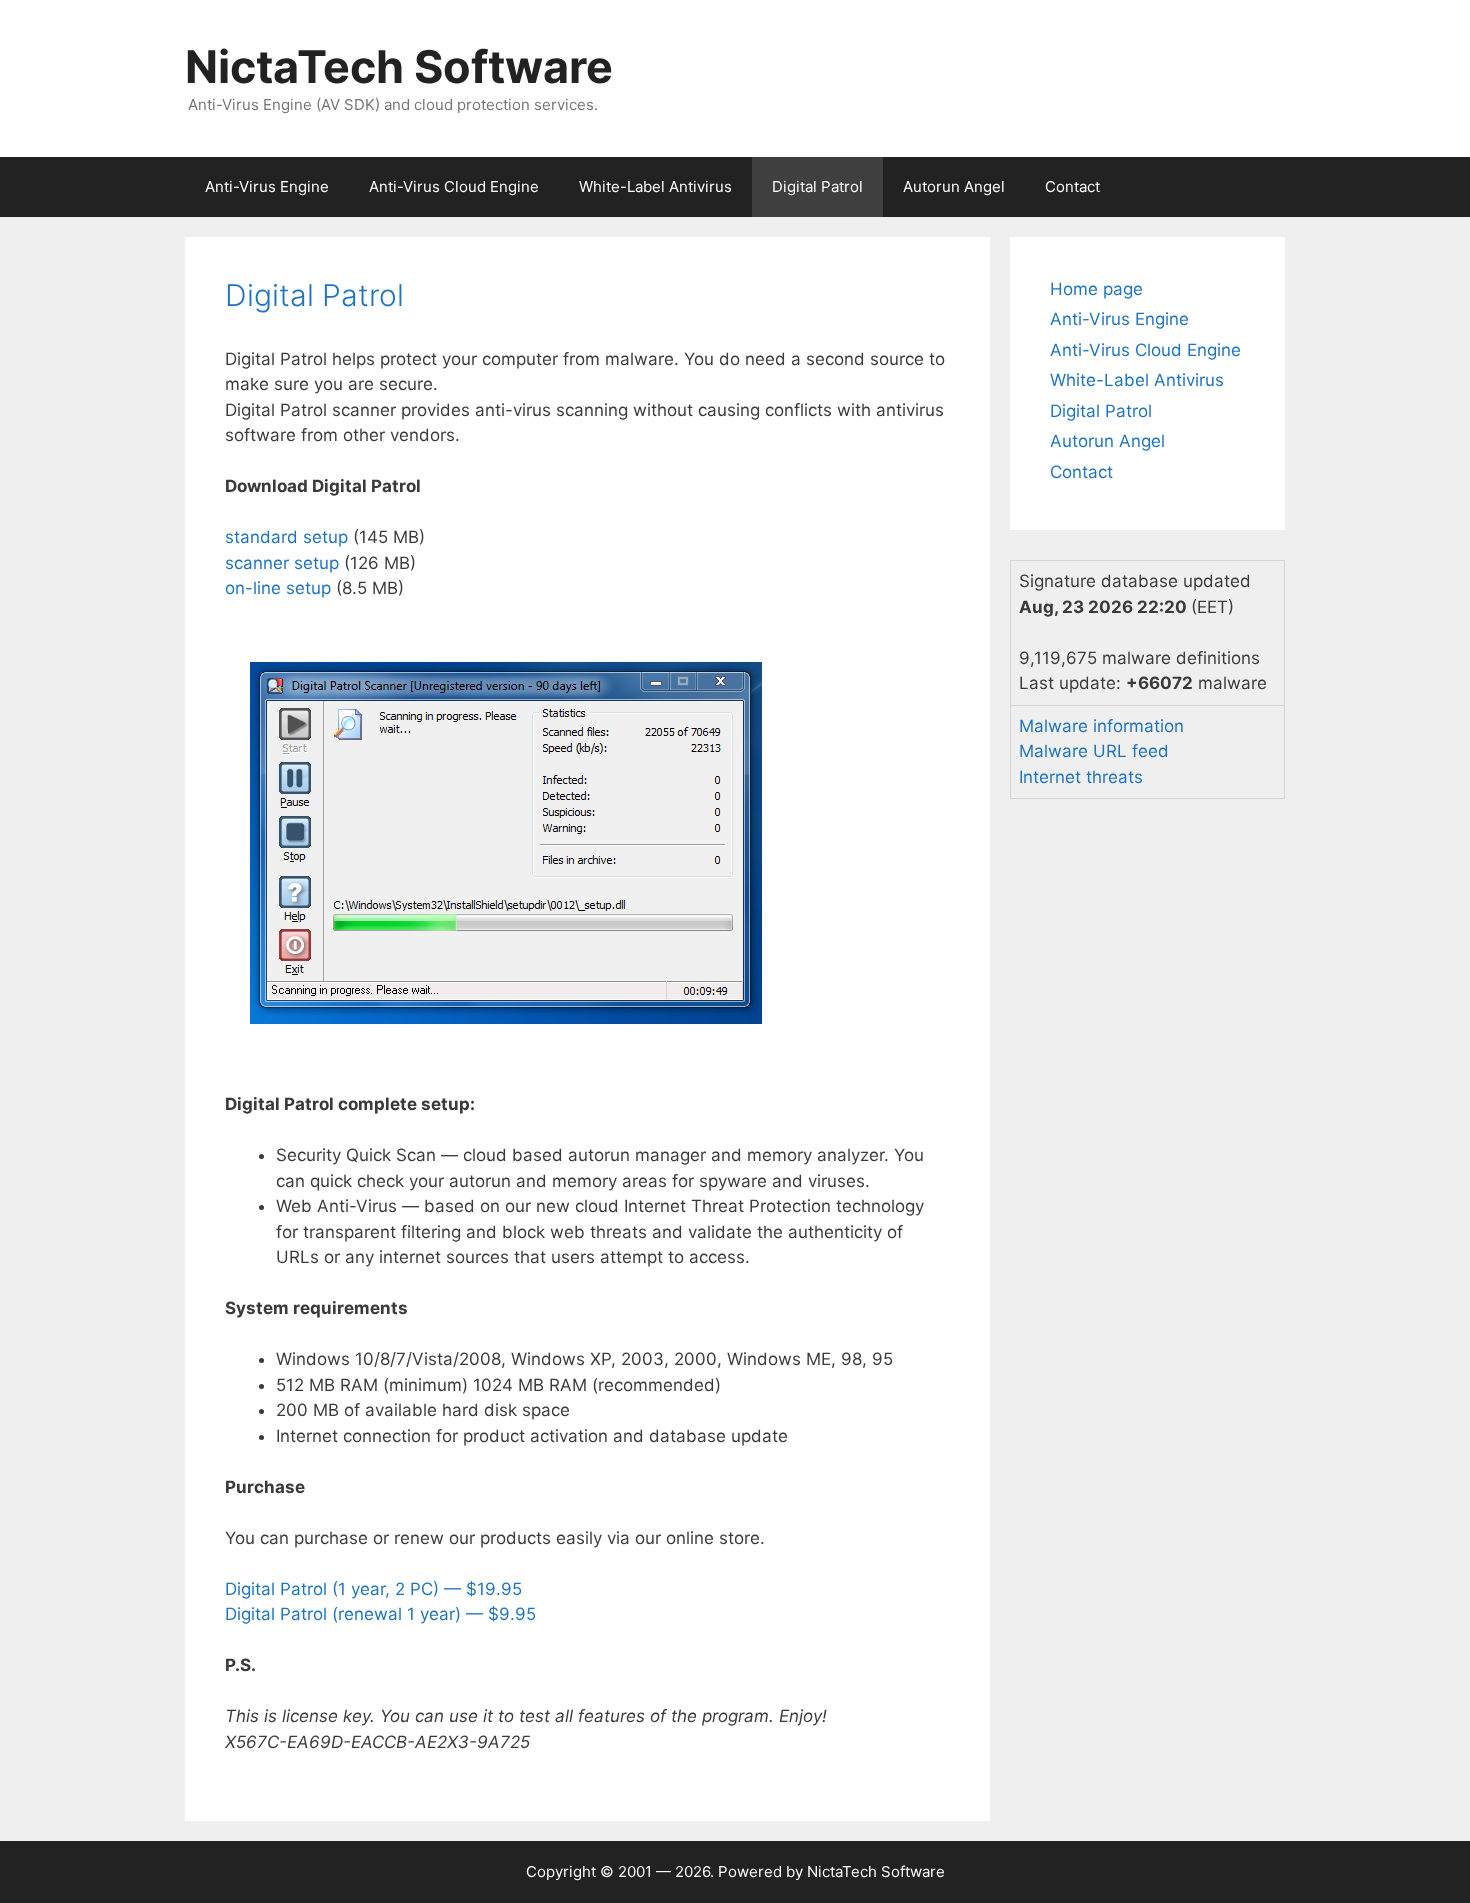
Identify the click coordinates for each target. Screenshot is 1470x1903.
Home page (1096, 289)
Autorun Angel (954, 186)
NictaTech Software (399, 66)
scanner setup (282, 563)
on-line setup (278, 588)
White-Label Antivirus (655, 186)
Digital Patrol (817, 186)
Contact (1072, 186)
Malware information (1101, 726)
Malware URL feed (1094, 751)
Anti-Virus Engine (267, 186)
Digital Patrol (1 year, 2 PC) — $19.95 (373, 1589)
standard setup (286, 537)
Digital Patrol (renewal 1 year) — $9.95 (380, 1614)
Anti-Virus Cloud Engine (454, 186)
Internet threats (1081, 777)
